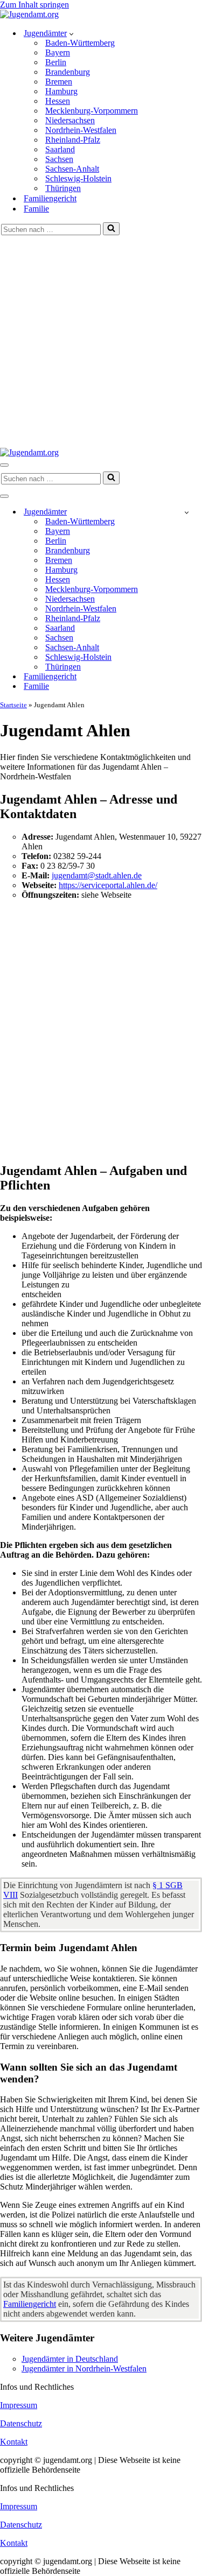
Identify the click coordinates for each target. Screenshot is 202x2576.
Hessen (58, 101)
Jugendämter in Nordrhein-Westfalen (84, 2369)
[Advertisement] (101, 342)
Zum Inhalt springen (34, 5)
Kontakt (14, 2442)
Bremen (59, 82)
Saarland (60, 149)
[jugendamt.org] (29, 14)
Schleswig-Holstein (78, 178)
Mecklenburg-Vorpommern (92, 111)
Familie (36, 209)
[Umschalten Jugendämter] (187, 512)
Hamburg (61, 91)
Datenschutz (21, 2423)
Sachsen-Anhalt (72, 169)
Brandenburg (68, 72)
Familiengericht (50, 198)
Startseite (13, 705)
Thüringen (63, 188)
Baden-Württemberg (80, 43)
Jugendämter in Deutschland (70, 2359)
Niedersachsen (70, 120)
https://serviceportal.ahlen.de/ (108, 885)
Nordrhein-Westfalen (81, 130)
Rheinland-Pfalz (73, 140)
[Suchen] (111, 229)
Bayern (58, 52)
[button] (71, 33)
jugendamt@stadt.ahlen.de (97, 875)
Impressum (19, 2405)
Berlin (56, 62)
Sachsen (59, 159)
